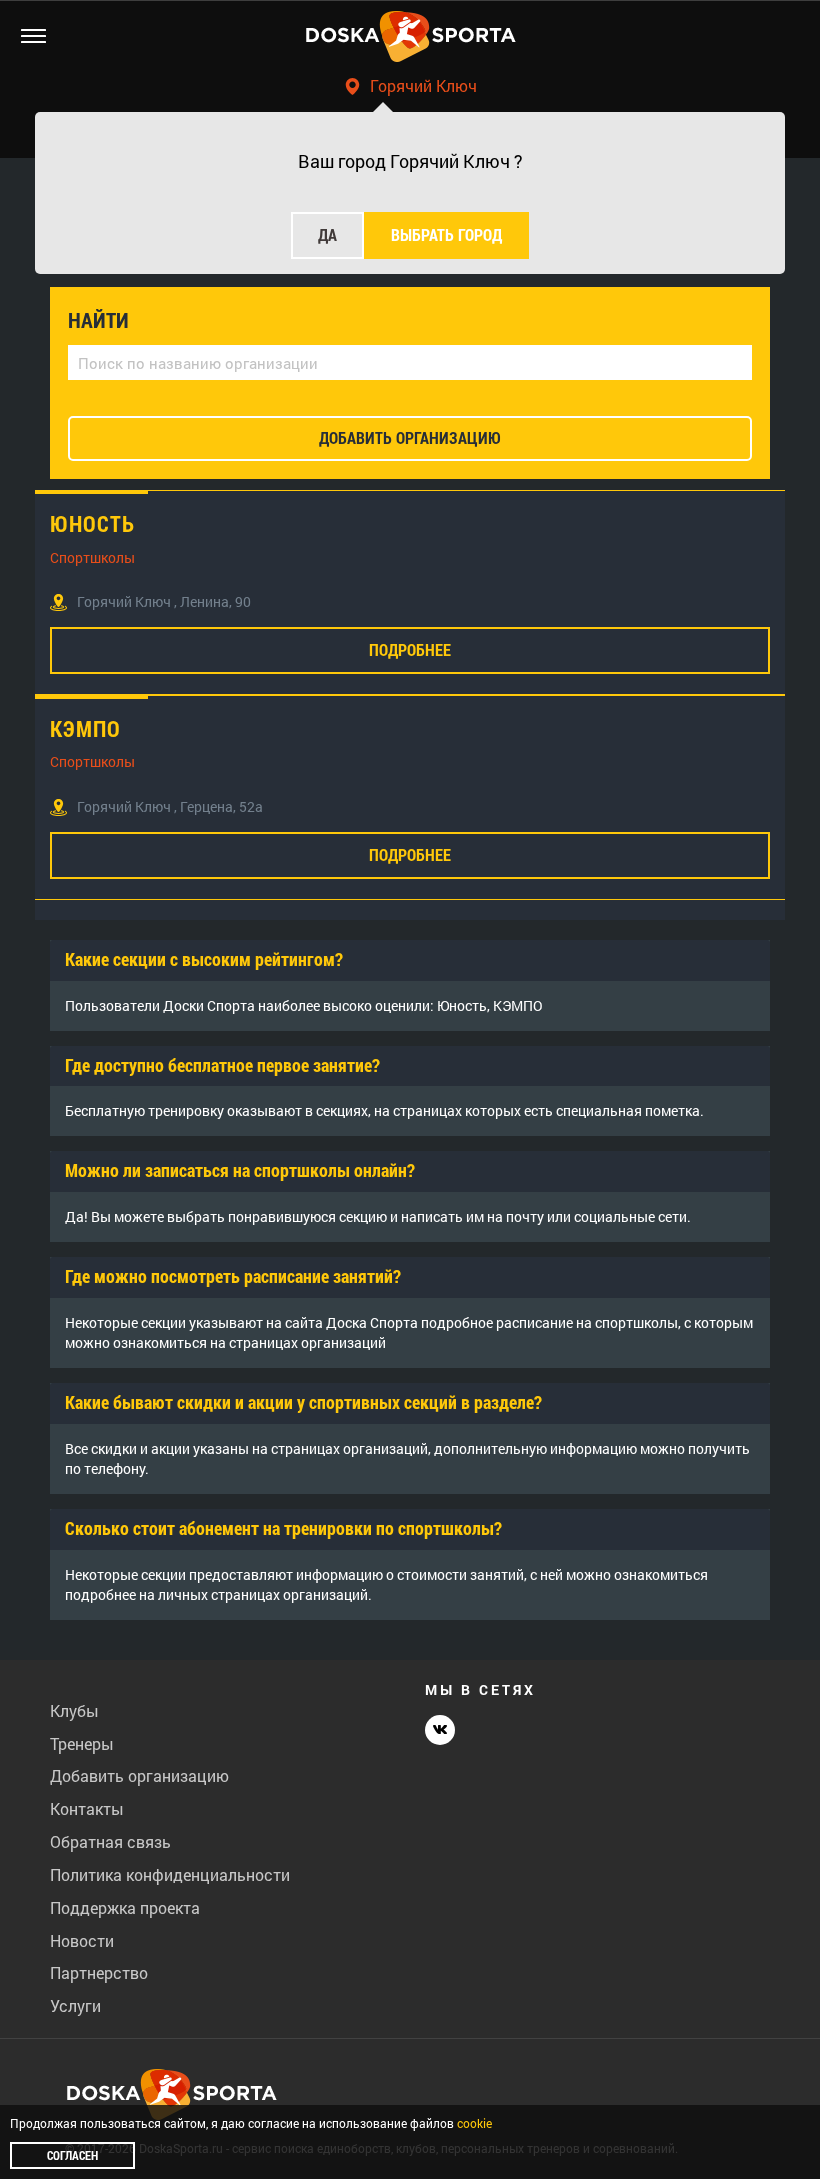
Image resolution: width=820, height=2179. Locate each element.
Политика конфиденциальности (170, 1874)
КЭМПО (85, 729)
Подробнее (410, 649)
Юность (92, 524)
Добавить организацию (139, 1775)
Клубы (74, 1710)
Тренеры (82, 1743)
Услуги (75, 2005)
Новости (82, 1940)
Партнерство (99, 1972)
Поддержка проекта (125, 1907)
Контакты (87, 1808)
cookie (474, 2123)
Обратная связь (110, 1841)
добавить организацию (410, 437)
